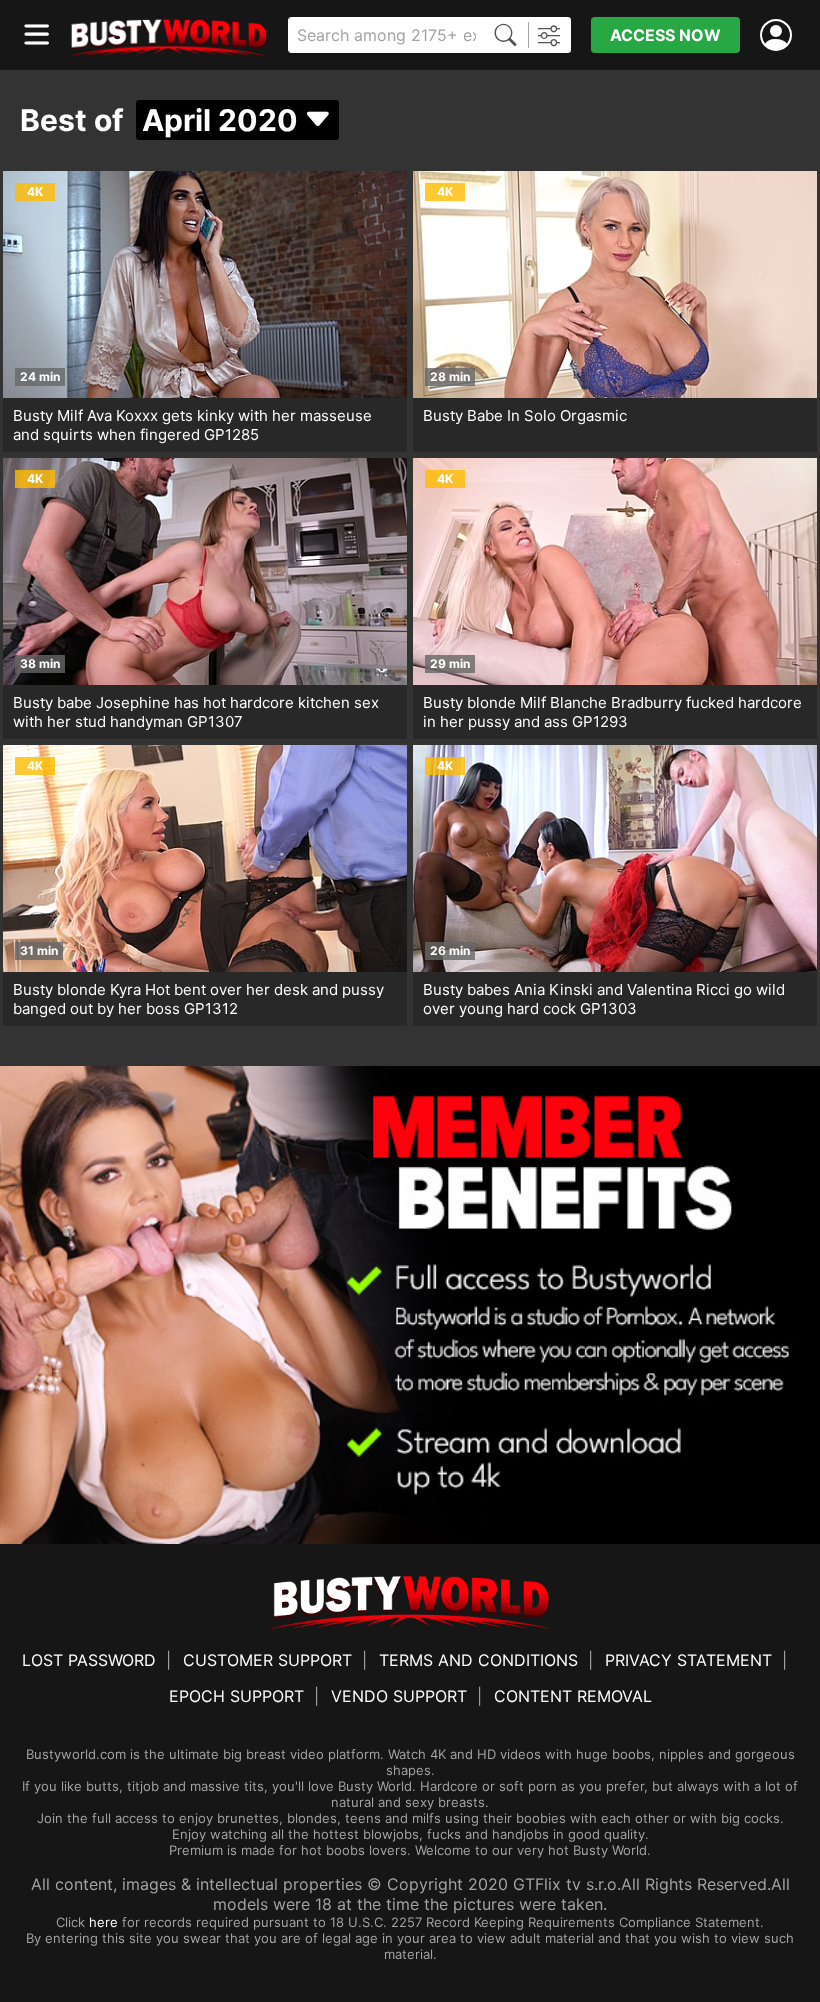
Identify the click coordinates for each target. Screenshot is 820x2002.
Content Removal (573, 1696)
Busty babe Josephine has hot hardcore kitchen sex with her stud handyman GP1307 (196, 712)
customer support (267, 1660)
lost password (89, 1660)
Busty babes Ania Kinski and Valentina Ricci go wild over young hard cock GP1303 (604, 999)
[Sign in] (780, 35)
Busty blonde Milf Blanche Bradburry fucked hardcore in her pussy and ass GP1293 (612, 712)
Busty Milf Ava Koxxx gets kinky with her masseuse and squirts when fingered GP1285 (192, 425)
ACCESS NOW (665, 35)
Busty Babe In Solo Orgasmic (525, 415)
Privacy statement (688, 1660)
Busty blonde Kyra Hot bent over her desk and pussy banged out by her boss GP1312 (198, 999)
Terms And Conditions (478, 1660)
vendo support (399, 1696)
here (103, 1922)
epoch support (236, 1696)
